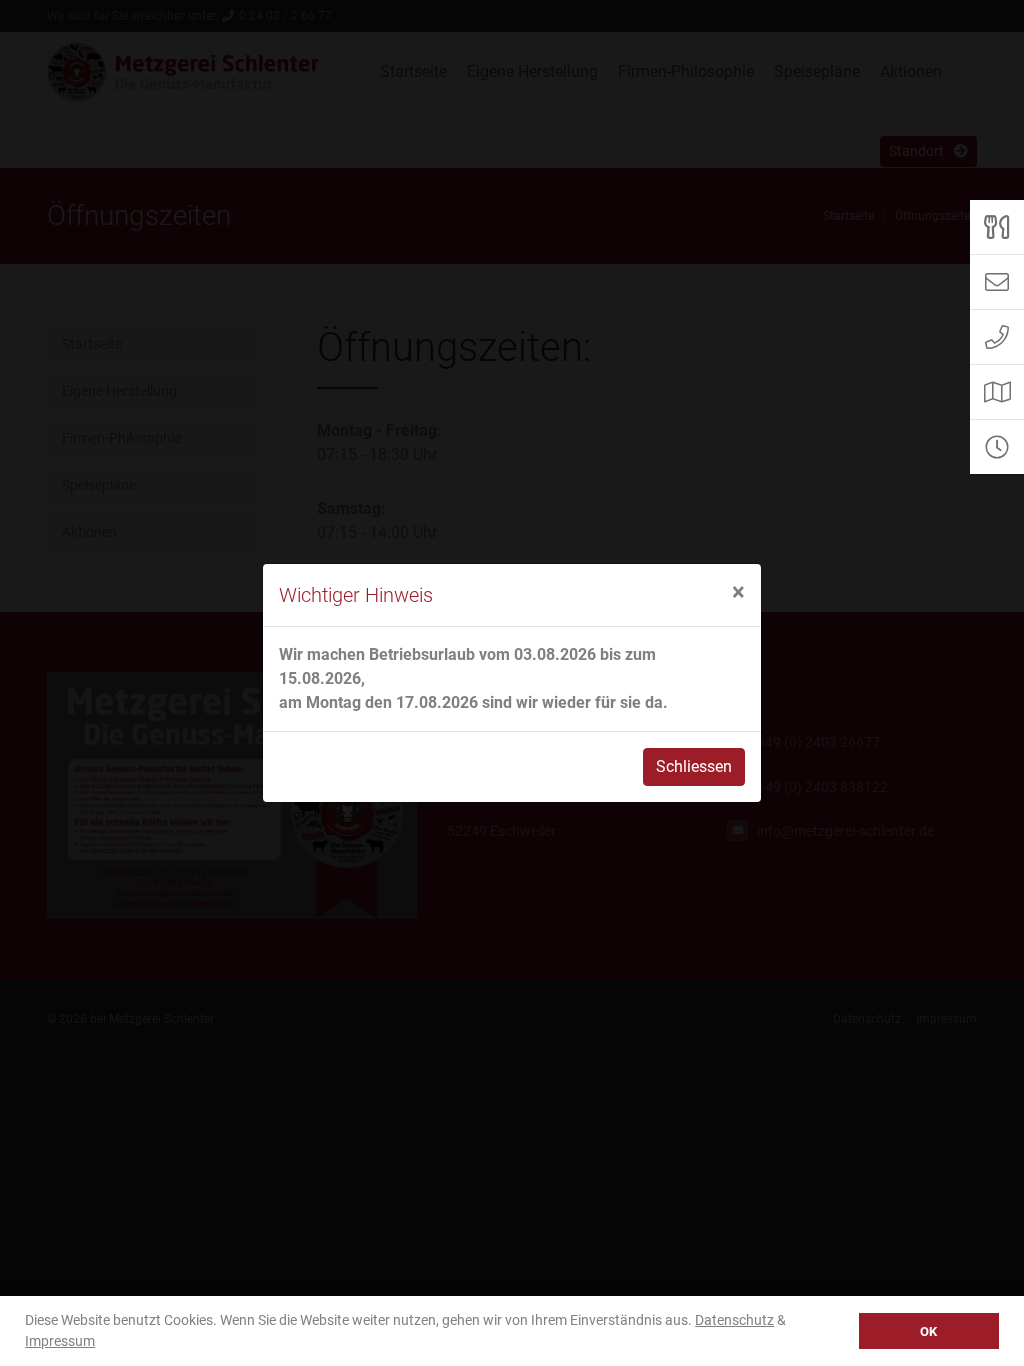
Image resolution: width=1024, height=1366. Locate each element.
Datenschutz (734, 1320)
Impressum (60, 1341)
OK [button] (928, 1331)
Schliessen (694, 766)
